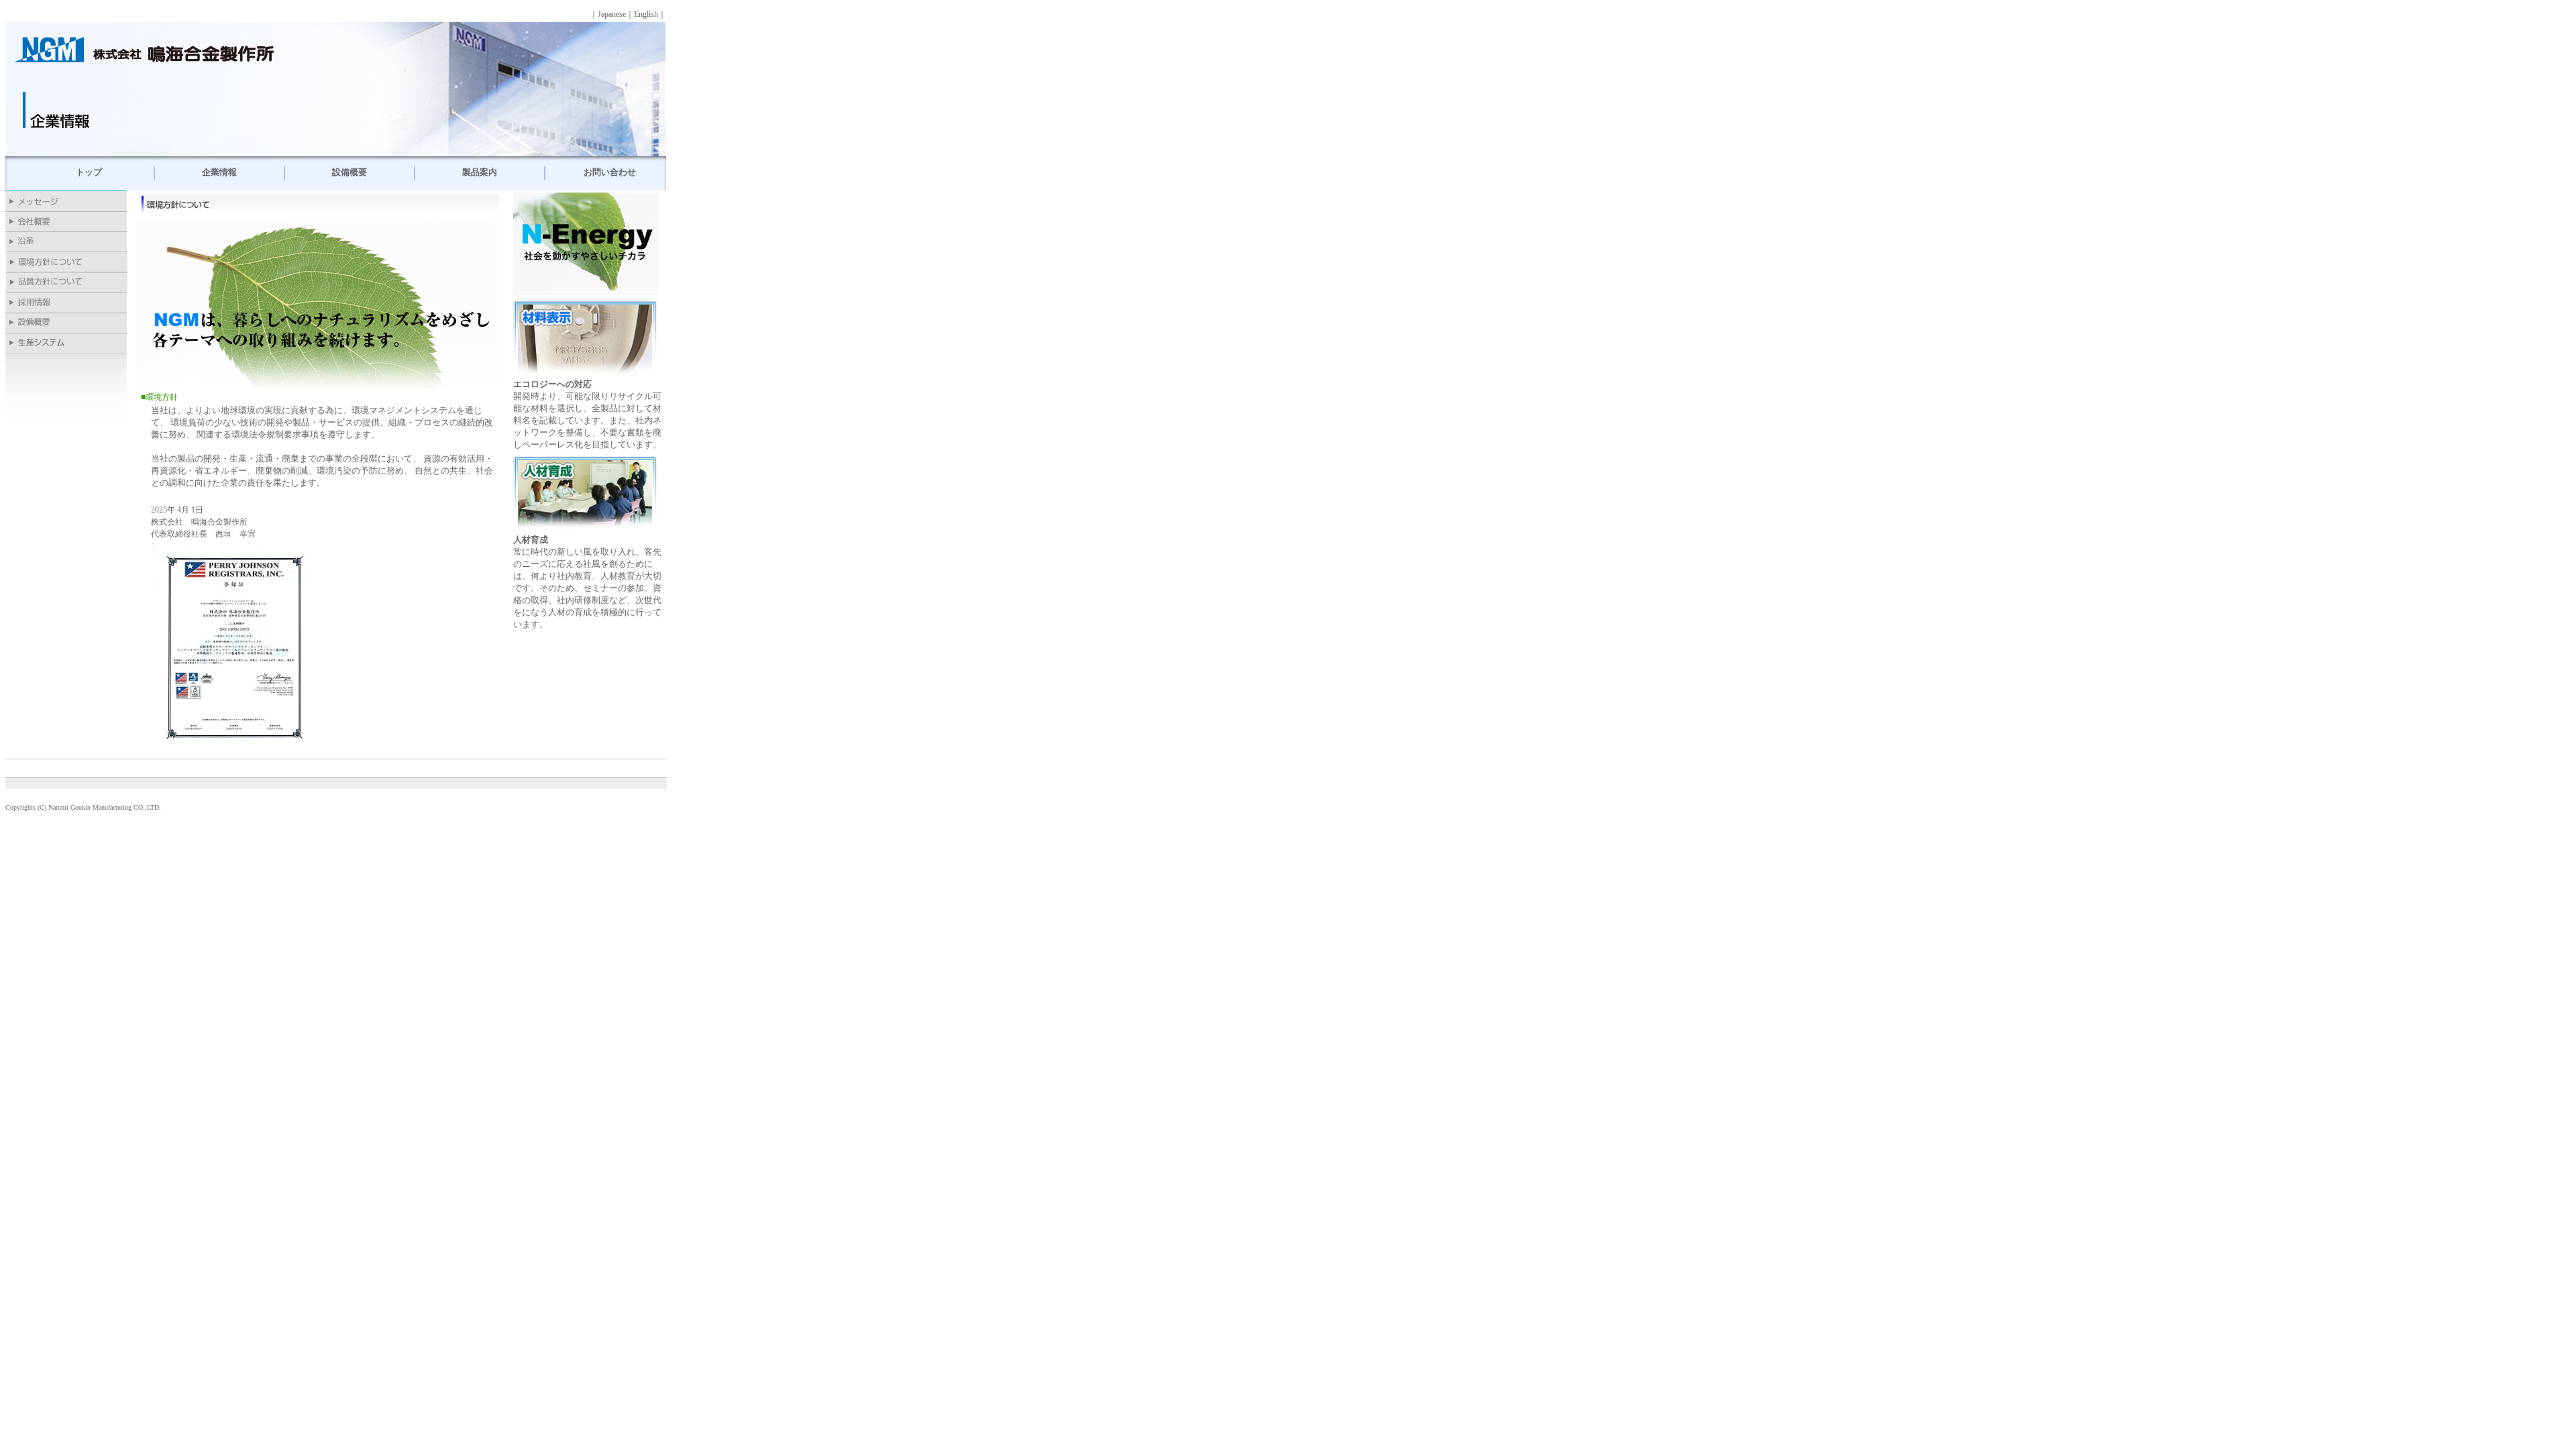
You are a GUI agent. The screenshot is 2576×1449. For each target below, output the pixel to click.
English (646, 14)
